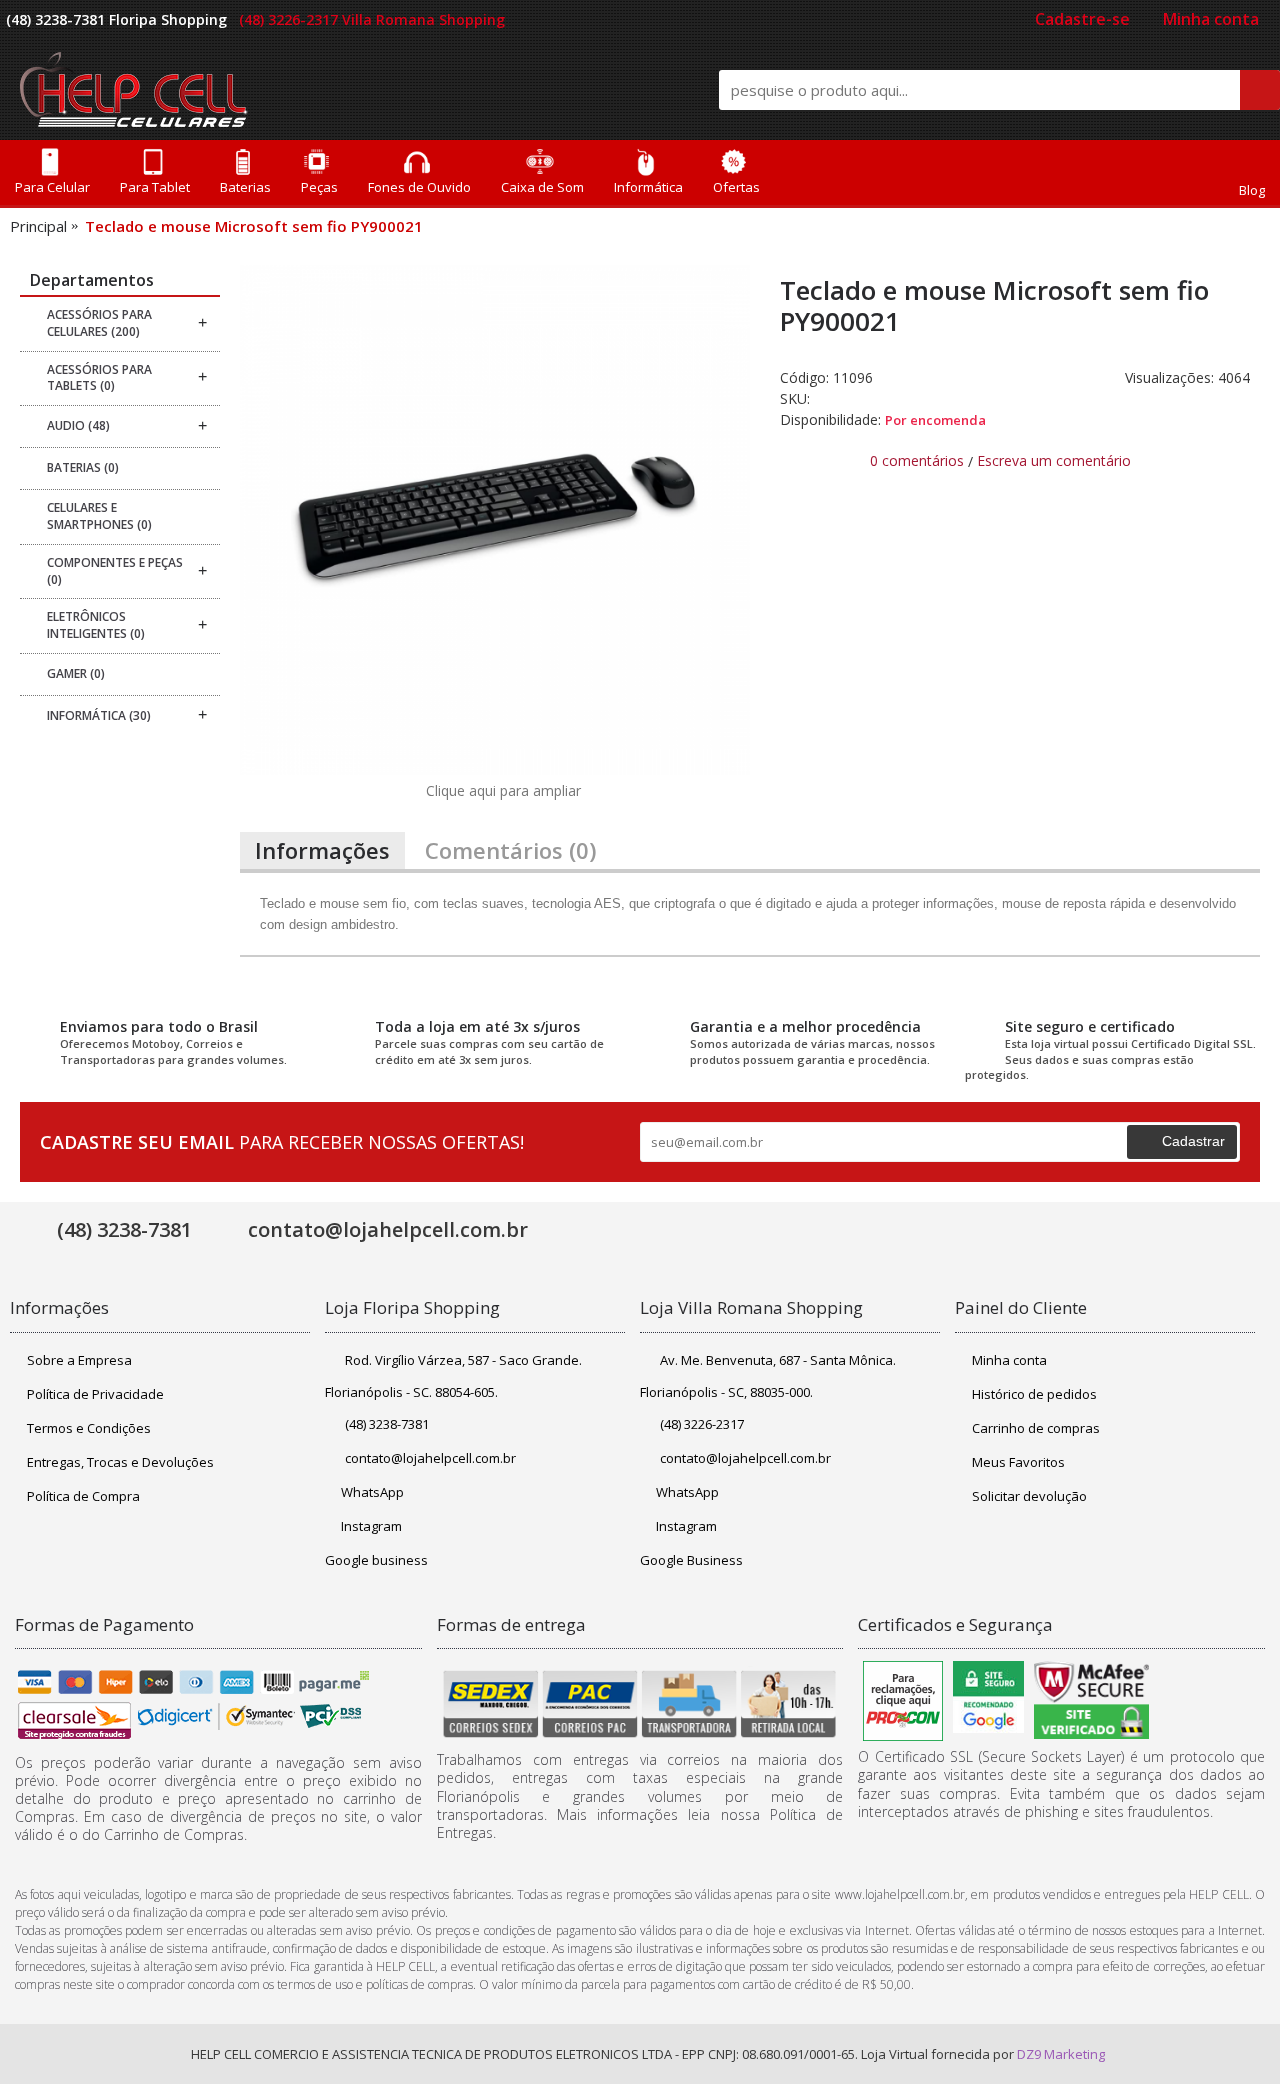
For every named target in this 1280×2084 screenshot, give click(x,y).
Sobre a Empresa (79, 1360)
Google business (376, 1560)
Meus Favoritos (1018, 1462)
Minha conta (1009, 1360)
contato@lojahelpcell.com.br (430, 1458)
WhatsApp (372, 1492)
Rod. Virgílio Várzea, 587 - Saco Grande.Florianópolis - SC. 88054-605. (453, 1376)
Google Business (691, 1560)
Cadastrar (1193, 1141)
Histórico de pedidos (1034, 1394)
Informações (322, 850)
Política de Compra (83, 1496)
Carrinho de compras (1036, 1428)
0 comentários (917, 460)
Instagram (371, 1526)
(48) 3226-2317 (702, 1424)
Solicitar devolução (1029, 1496)
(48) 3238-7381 (387, 1424)
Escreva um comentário (1054, 460)
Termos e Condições (89, 1428)
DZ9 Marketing (1061, 2054)
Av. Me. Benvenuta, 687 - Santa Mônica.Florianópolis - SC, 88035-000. (768, 1376)
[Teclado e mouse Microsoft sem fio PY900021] (495, 520)
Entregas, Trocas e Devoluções (120, 1462)
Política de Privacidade (95, 1394)
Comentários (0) (510, 850)
